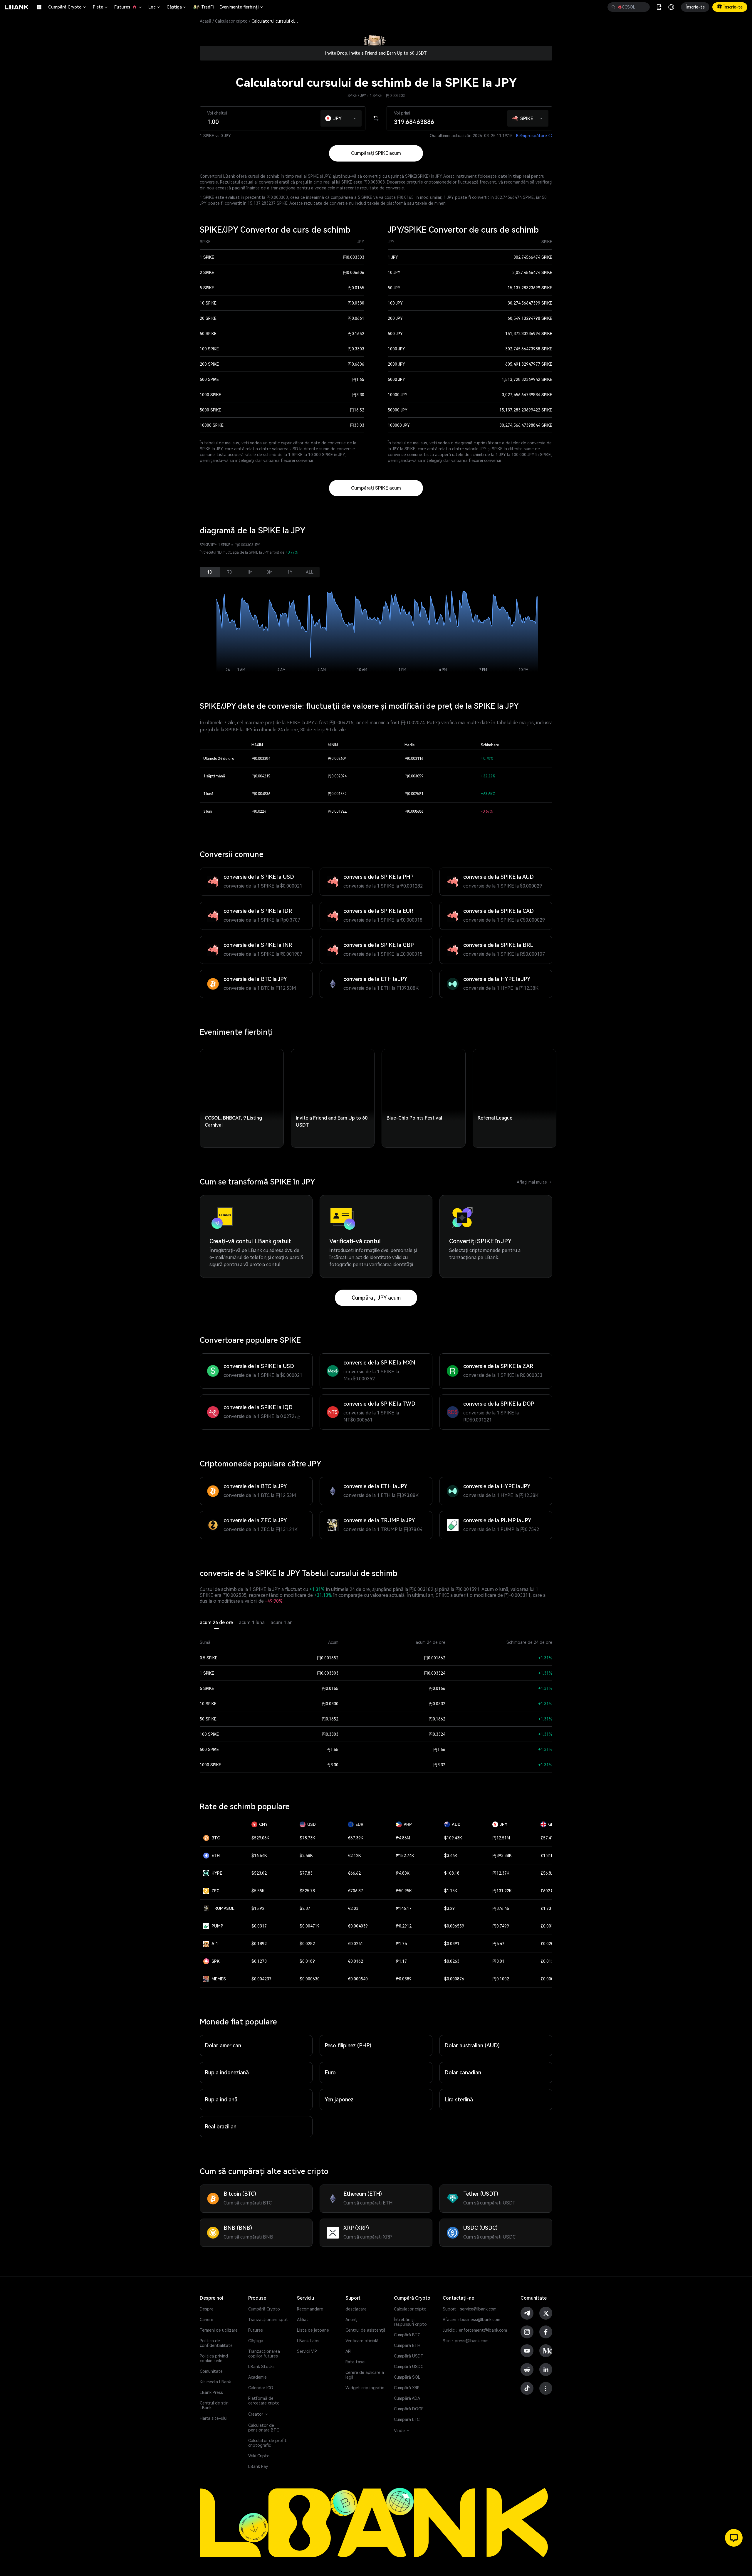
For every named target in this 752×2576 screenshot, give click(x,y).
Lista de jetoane (313, 2330)
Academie (257, 2377)
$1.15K (451, 1891)
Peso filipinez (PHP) (348, 2045)
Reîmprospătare (534, 136)
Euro (330, 2072)
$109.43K (453, 1838)
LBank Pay (258, 2466)
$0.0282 (307, 1944)
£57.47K (548, 1838)
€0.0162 (355, 1961)
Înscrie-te (695, 7)
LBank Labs (308, 2341)
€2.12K (354, 1856)
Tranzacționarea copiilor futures (264, 2354)
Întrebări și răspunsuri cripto (410, 2322)
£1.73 (546, 1908)
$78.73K (307, 1838)
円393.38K (502, 1856)
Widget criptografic (365, 2388)
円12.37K (501, 1873)
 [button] (613, 7)
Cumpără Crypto (68, 7)
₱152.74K (405, 1856)
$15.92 (258, 1908)
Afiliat (303, 2320)
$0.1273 (259, 1961)
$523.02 (259, 1873)
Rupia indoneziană (227, 2072)
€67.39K (356, 1838)
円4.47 (498, 1944)
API (348, 2351)
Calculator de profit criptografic (267, 2443)
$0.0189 (307, 1961)
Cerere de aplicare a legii (365, 2375)
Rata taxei (355, 2362)
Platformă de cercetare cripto (264, 2401)
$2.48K (306, 1856)
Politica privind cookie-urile (214, 2358)
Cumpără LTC (407, 2419)
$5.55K (258, 1891)
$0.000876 (454, 1979)
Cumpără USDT (409, 2356)
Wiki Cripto (259, 2456)
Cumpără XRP (407, 2388)
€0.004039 (358, 1926)
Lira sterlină (459, 2099)
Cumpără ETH (407, 2345)
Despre (207, 2309)
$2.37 (305, 1908)
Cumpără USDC (409, 2367)
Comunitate (211, 2371)
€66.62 (354, 1873)
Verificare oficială (362, 2341)
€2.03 (353, 1908)
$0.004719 (310, 1926)
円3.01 (498, 1961)
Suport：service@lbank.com (470, 2309)
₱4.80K (403, 1873)
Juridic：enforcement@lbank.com (475, 2330)
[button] (355, 117)
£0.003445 (550, 1926)
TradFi (207, 7)
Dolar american (223, 2045)
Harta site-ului (214, 2418)
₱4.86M (403, 1838)
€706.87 (355, 1891)
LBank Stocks (261, 2367)
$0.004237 (261, 1979)
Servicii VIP (307, 2351)
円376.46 (501, 1908)
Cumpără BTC (407, 2335)
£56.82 (547, 1873)
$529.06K (260, 1838)
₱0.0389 (404, 1979)
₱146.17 (404, 1908)
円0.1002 (501, 1979)
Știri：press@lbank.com (466, 2341)
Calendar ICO (261, 2388)
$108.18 (452, 1873)
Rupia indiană (221, 2099)
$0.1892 (259, 1944)
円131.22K (502, 1891)
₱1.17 (401, 1961)
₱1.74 (401, 1944)
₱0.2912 (404, 1926)
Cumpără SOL (407, 2377)
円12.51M (501, 1838)
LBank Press (211, 2392)
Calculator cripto (231, 21)
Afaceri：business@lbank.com (471, 2320)
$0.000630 (310, 1979)
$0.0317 (259, 1926)
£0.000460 (550, 1979)
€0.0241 (355, 1944)
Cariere (207, 2320)
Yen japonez (339, 2099)
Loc (155, 7)
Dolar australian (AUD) (472, 2045)
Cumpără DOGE (409, 2409)
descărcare (356, 2309)
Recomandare (310, 2309)
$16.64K (259, 1856)
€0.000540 (358, 1979)
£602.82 (548, 1891)
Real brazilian (221, 2126)
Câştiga (177, 7)
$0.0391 (452, 1944)
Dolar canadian (463, 2072)
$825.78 (307, 1891)
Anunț (351, 2320)
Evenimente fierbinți (242, 7)
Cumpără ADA (407, 2398)
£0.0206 (548, 1944)
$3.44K (451, 1856)
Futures (128, 7)
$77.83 (306, 1873)
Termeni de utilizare (219, 2330)
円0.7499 (501, 1926)
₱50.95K (404, 1891)
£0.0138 (548, 1961)
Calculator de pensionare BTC (264, 2428)
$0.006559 (454, 1926)
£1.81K (547, 1856)
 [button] (643, 7)
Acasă (205, 21)
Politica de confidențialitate (216, 2343)
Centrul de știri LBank (214, 2405)
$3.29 (449, 1908)
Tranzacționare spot (268, 2320)
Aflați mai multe (534, 1182)
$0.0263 (452, 1961)
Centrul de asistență (365, 2330)
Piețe (101, 7)
